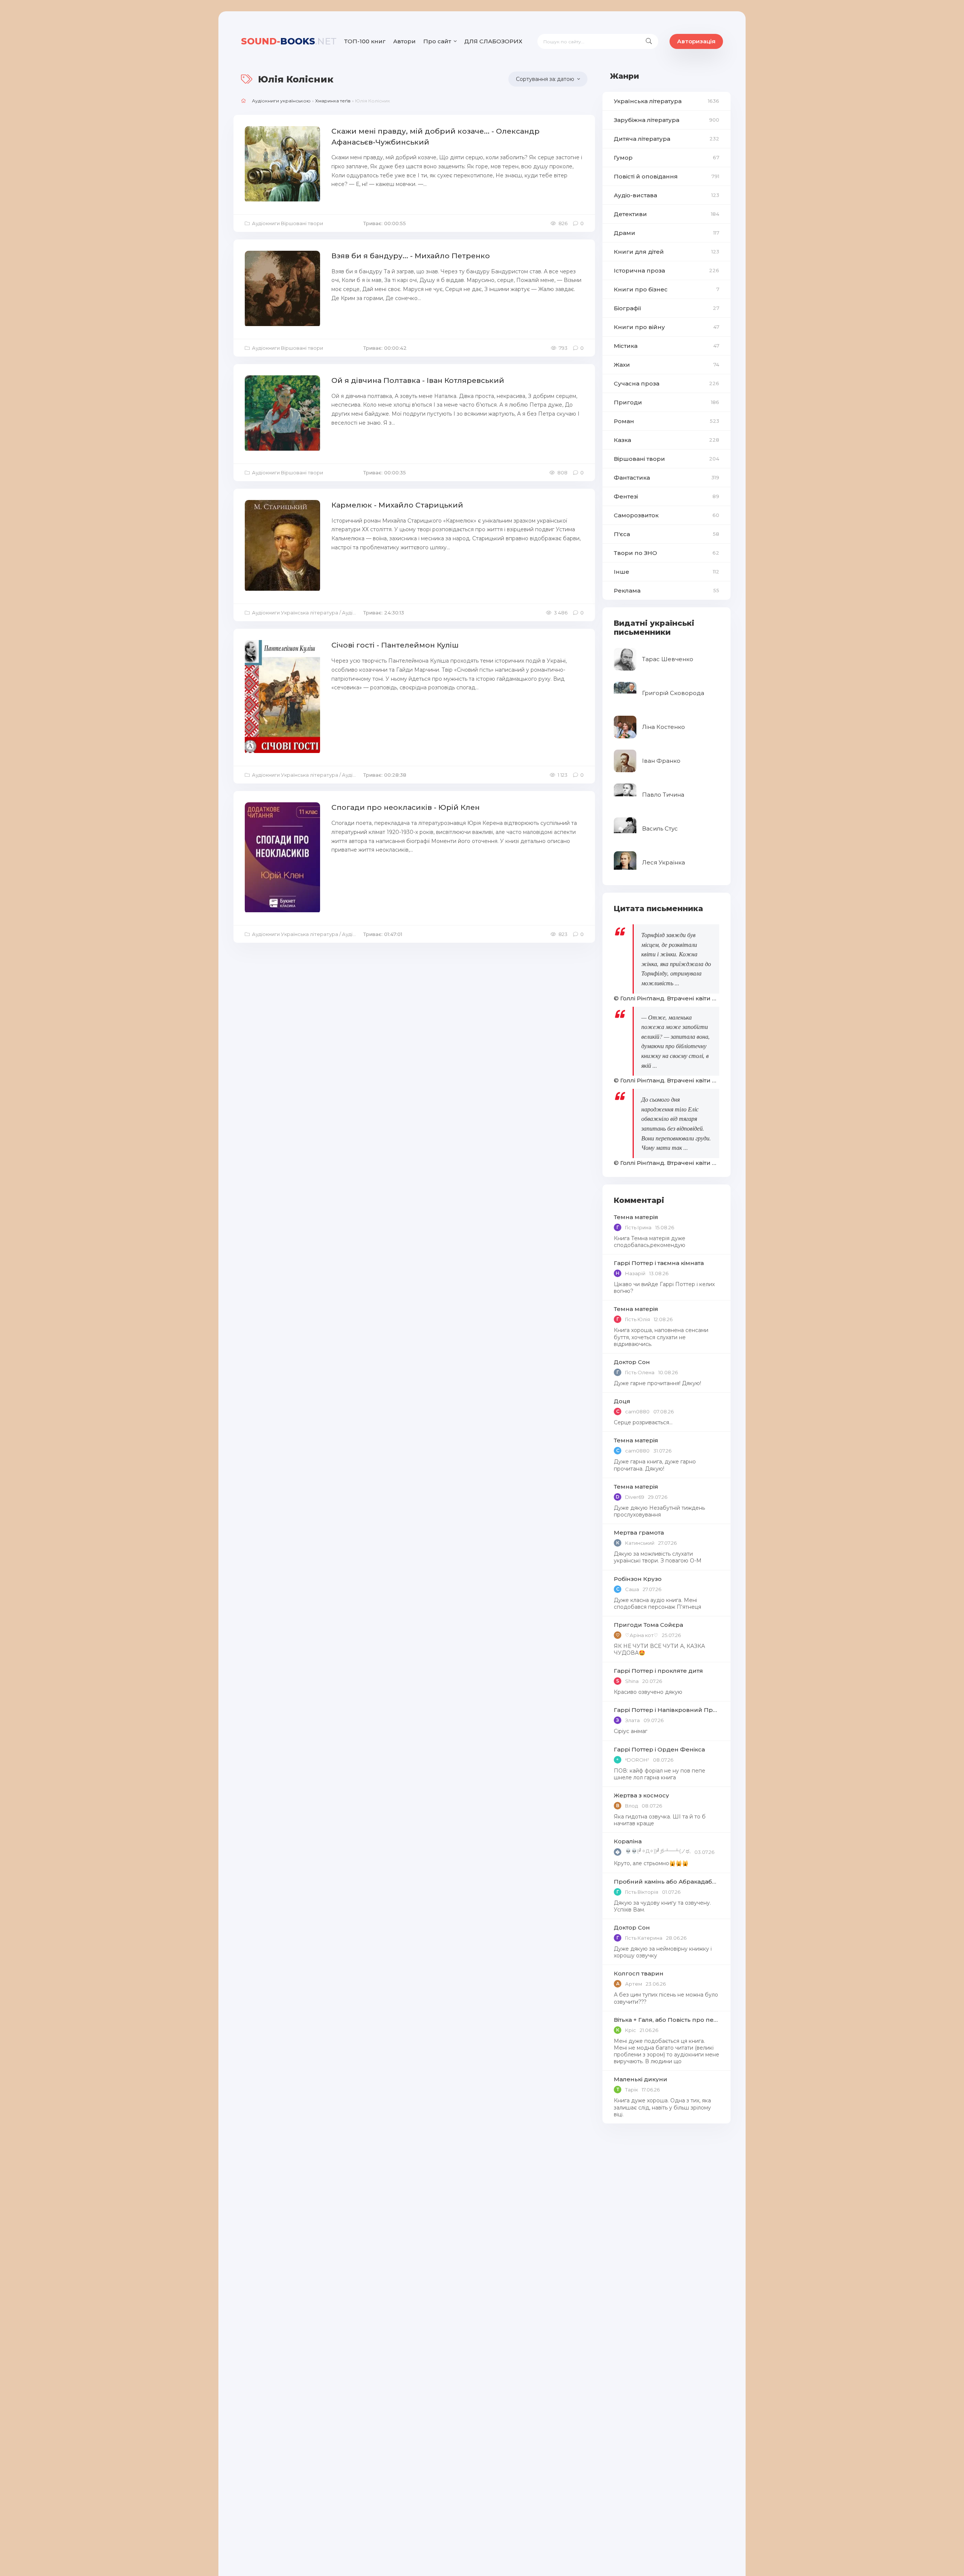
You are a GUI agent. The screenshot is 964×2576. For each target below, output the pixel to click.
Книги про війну (667, 327)
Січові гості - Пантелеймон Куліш (395, 645)
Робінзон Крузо (638, 1579)
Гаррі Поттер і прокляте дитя (658, 1671)
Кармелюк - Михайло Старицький (397, 505)
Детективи (667, 214)
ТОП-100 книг (365, 41)
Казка (667, 440)
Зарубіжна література (667, 120)
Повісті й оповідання (667, 176)
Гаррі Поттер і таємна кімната (659, 1263)
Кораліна (628, 1841)
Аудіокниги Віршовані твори (288, 223)
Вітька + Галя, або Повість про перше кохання (667, 2020)
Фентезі (667, 496)
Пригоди (667, 402)
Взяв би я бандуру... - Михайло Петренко (411, 256)
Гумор (667, 158)
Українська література (667, 101)
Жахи (667, 365)
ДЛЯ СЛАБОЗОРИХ (493, 41)
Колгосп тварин (639, 1973)
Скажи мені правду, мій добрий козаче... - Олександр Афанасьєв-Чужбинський (435, 137)
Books (289, 41)
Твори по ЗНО (667, 553)
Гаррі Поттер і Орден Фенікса (659, 1749)
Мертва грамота (639, 1533)
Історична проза (667, 271)
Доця (622, 1401)
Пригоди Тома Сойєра (648, 1625)
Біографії (667, 308)
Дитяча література (667, 139)
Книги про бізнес (667, 289)
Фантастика (667, 478)
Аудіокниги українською (281, 101)
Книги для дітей (667, 252)
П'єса (667, 534)
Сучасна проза (667, 383)
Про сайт (437, 41)
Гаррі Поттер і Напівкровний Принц (667, 1710)
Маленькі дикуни (641, 2079)
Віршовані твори (667, 459)
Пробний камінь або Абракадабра (667, 1882)
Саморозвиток (667, 515)
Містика (667, 346)
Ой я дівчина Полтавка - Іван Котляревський (418, 380)
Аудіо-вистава (667, 195)
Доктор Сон (632, 1362)
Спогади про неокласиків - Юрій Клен (406, 807)
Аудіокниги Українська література (295, 613)
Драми (667, 233)
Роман (667, 421)
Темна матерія (636, 1217)
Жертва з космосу (641, 1795)
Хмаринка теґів (333, 101)
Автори (404, 41)
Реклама (667, 591)
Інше (667, 572)
